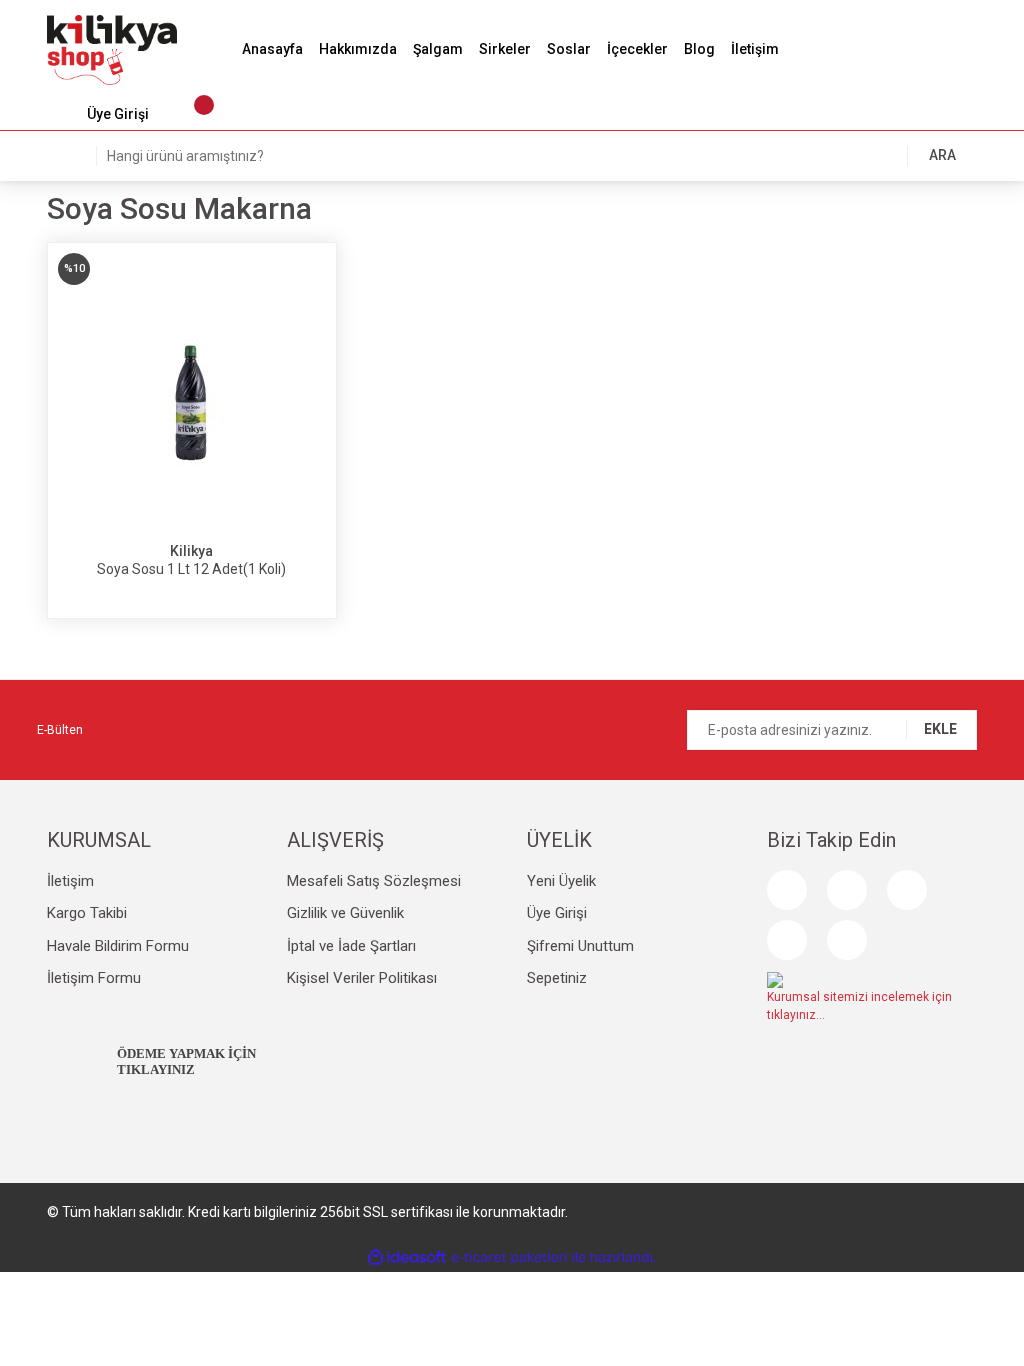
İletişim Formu (94, 978)
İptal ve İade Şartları (351, 946)
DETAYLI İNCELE (191, 430)
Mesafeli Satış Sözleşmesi (374, 881)
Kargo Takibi (87, 913)
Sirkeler (505, 49)
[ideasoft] (407, 1257)
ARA (942, 155)
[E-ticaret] (509, 1258)
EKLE (940, 729)
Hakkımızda (358, 49)
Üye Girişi (557, 913)
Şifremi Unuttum (580, 946)
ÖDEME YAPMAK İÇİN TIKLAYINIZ (186, 1061)
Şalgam (438, 49)
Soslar (569, 49)
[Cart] (194, 115)
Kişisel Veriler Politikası (362, 978)
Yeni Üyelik (561, 881)
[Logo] (112, 49)
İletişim (755, 49)
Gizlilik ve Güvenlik (345, 913)
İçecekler (637, 49)
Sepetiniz (557, 978)
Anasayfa (272, 49)
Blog (699, 49)
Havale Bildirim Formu (118, 946)
